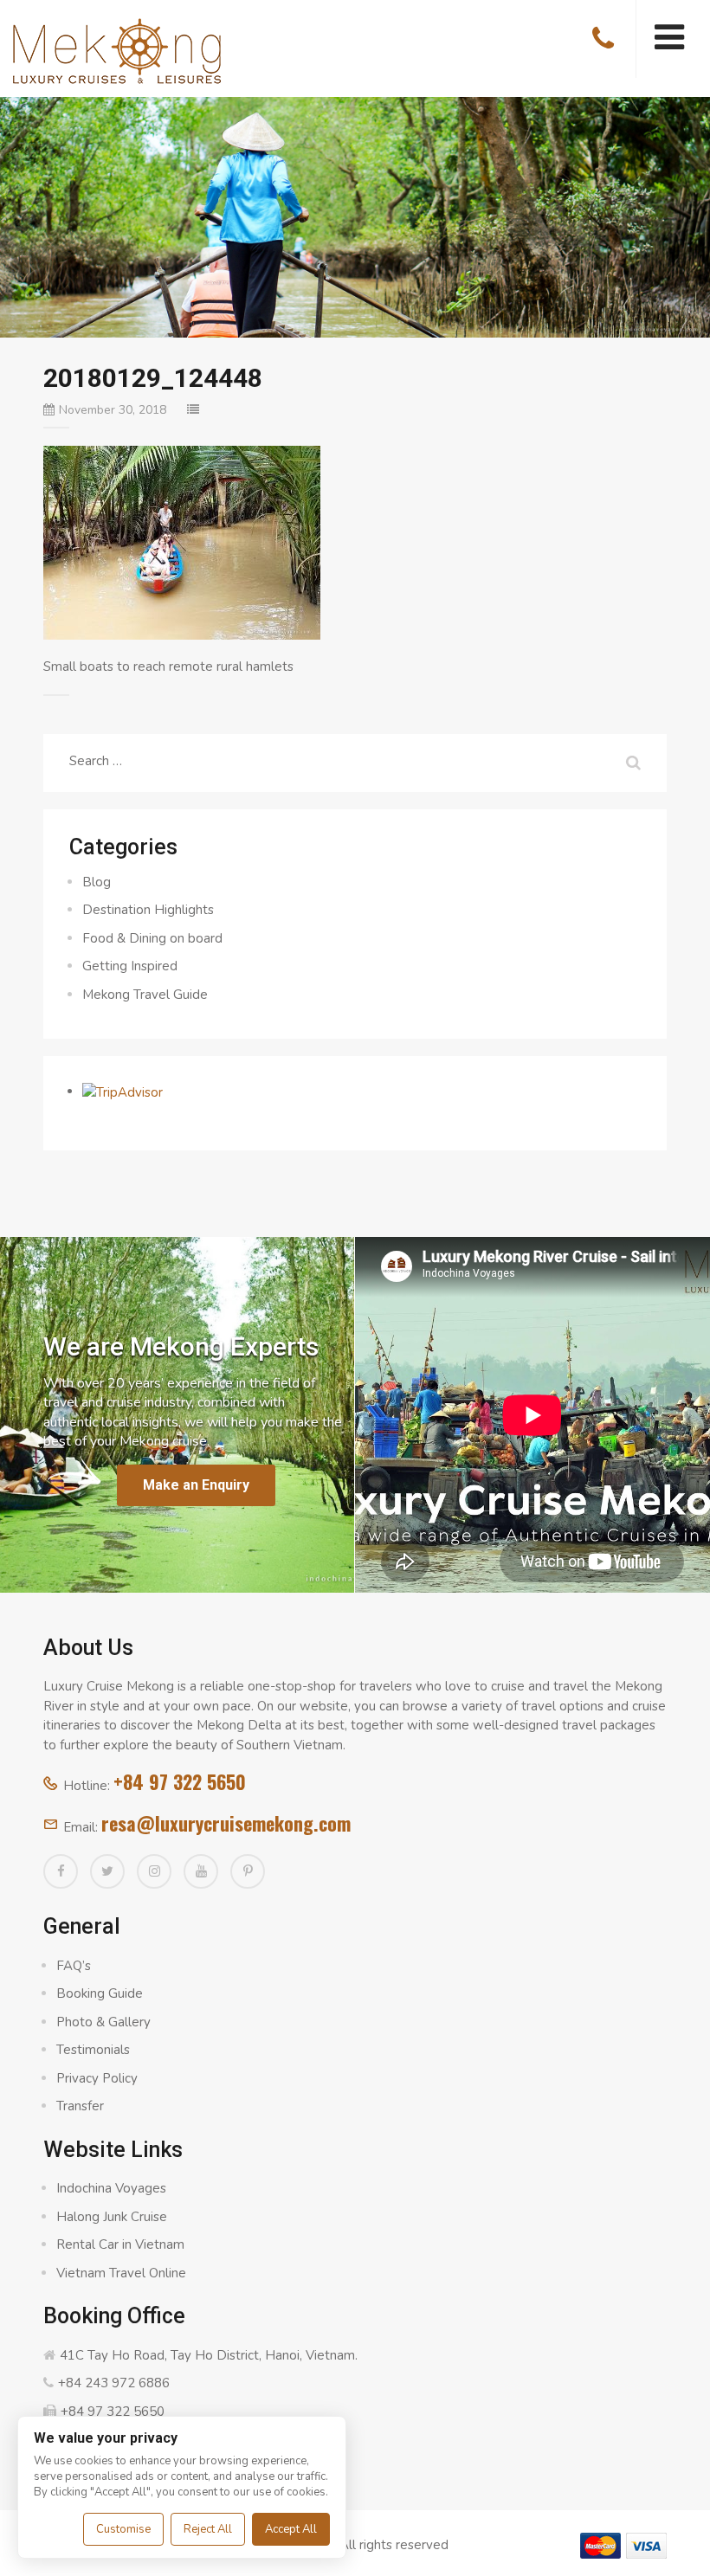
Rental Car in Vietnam (120, 2244)
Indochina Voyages (111, 2188)
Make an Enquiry (196, 1485)
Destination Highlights (148, 910)
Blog (97, 882)
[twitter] (107, 1871)
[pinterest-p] (248, 1871)
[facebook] (61, 1871)
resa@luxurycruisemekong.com (226, 1823)
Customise (123, 2529)
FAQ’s (74, 1966)
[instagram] (154, 1871)
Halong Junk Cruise (112, 2217)
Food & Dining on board (152, 938)
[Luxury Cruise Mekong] (117, 49)
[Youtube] (201, 1871)
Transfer (80, 2106)
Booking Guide (100, 1993)
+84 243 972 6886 (114, 2383)
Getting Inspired (130, 966)
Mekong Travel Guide (145, 995)
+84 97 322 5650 (180, 1781)
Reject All (208, 2529)
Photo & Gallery (103, 2022)
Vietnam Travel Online (121, 2273)
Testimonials (93, 2050)
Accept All (291, 2529)
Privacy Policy (97, 2078)
